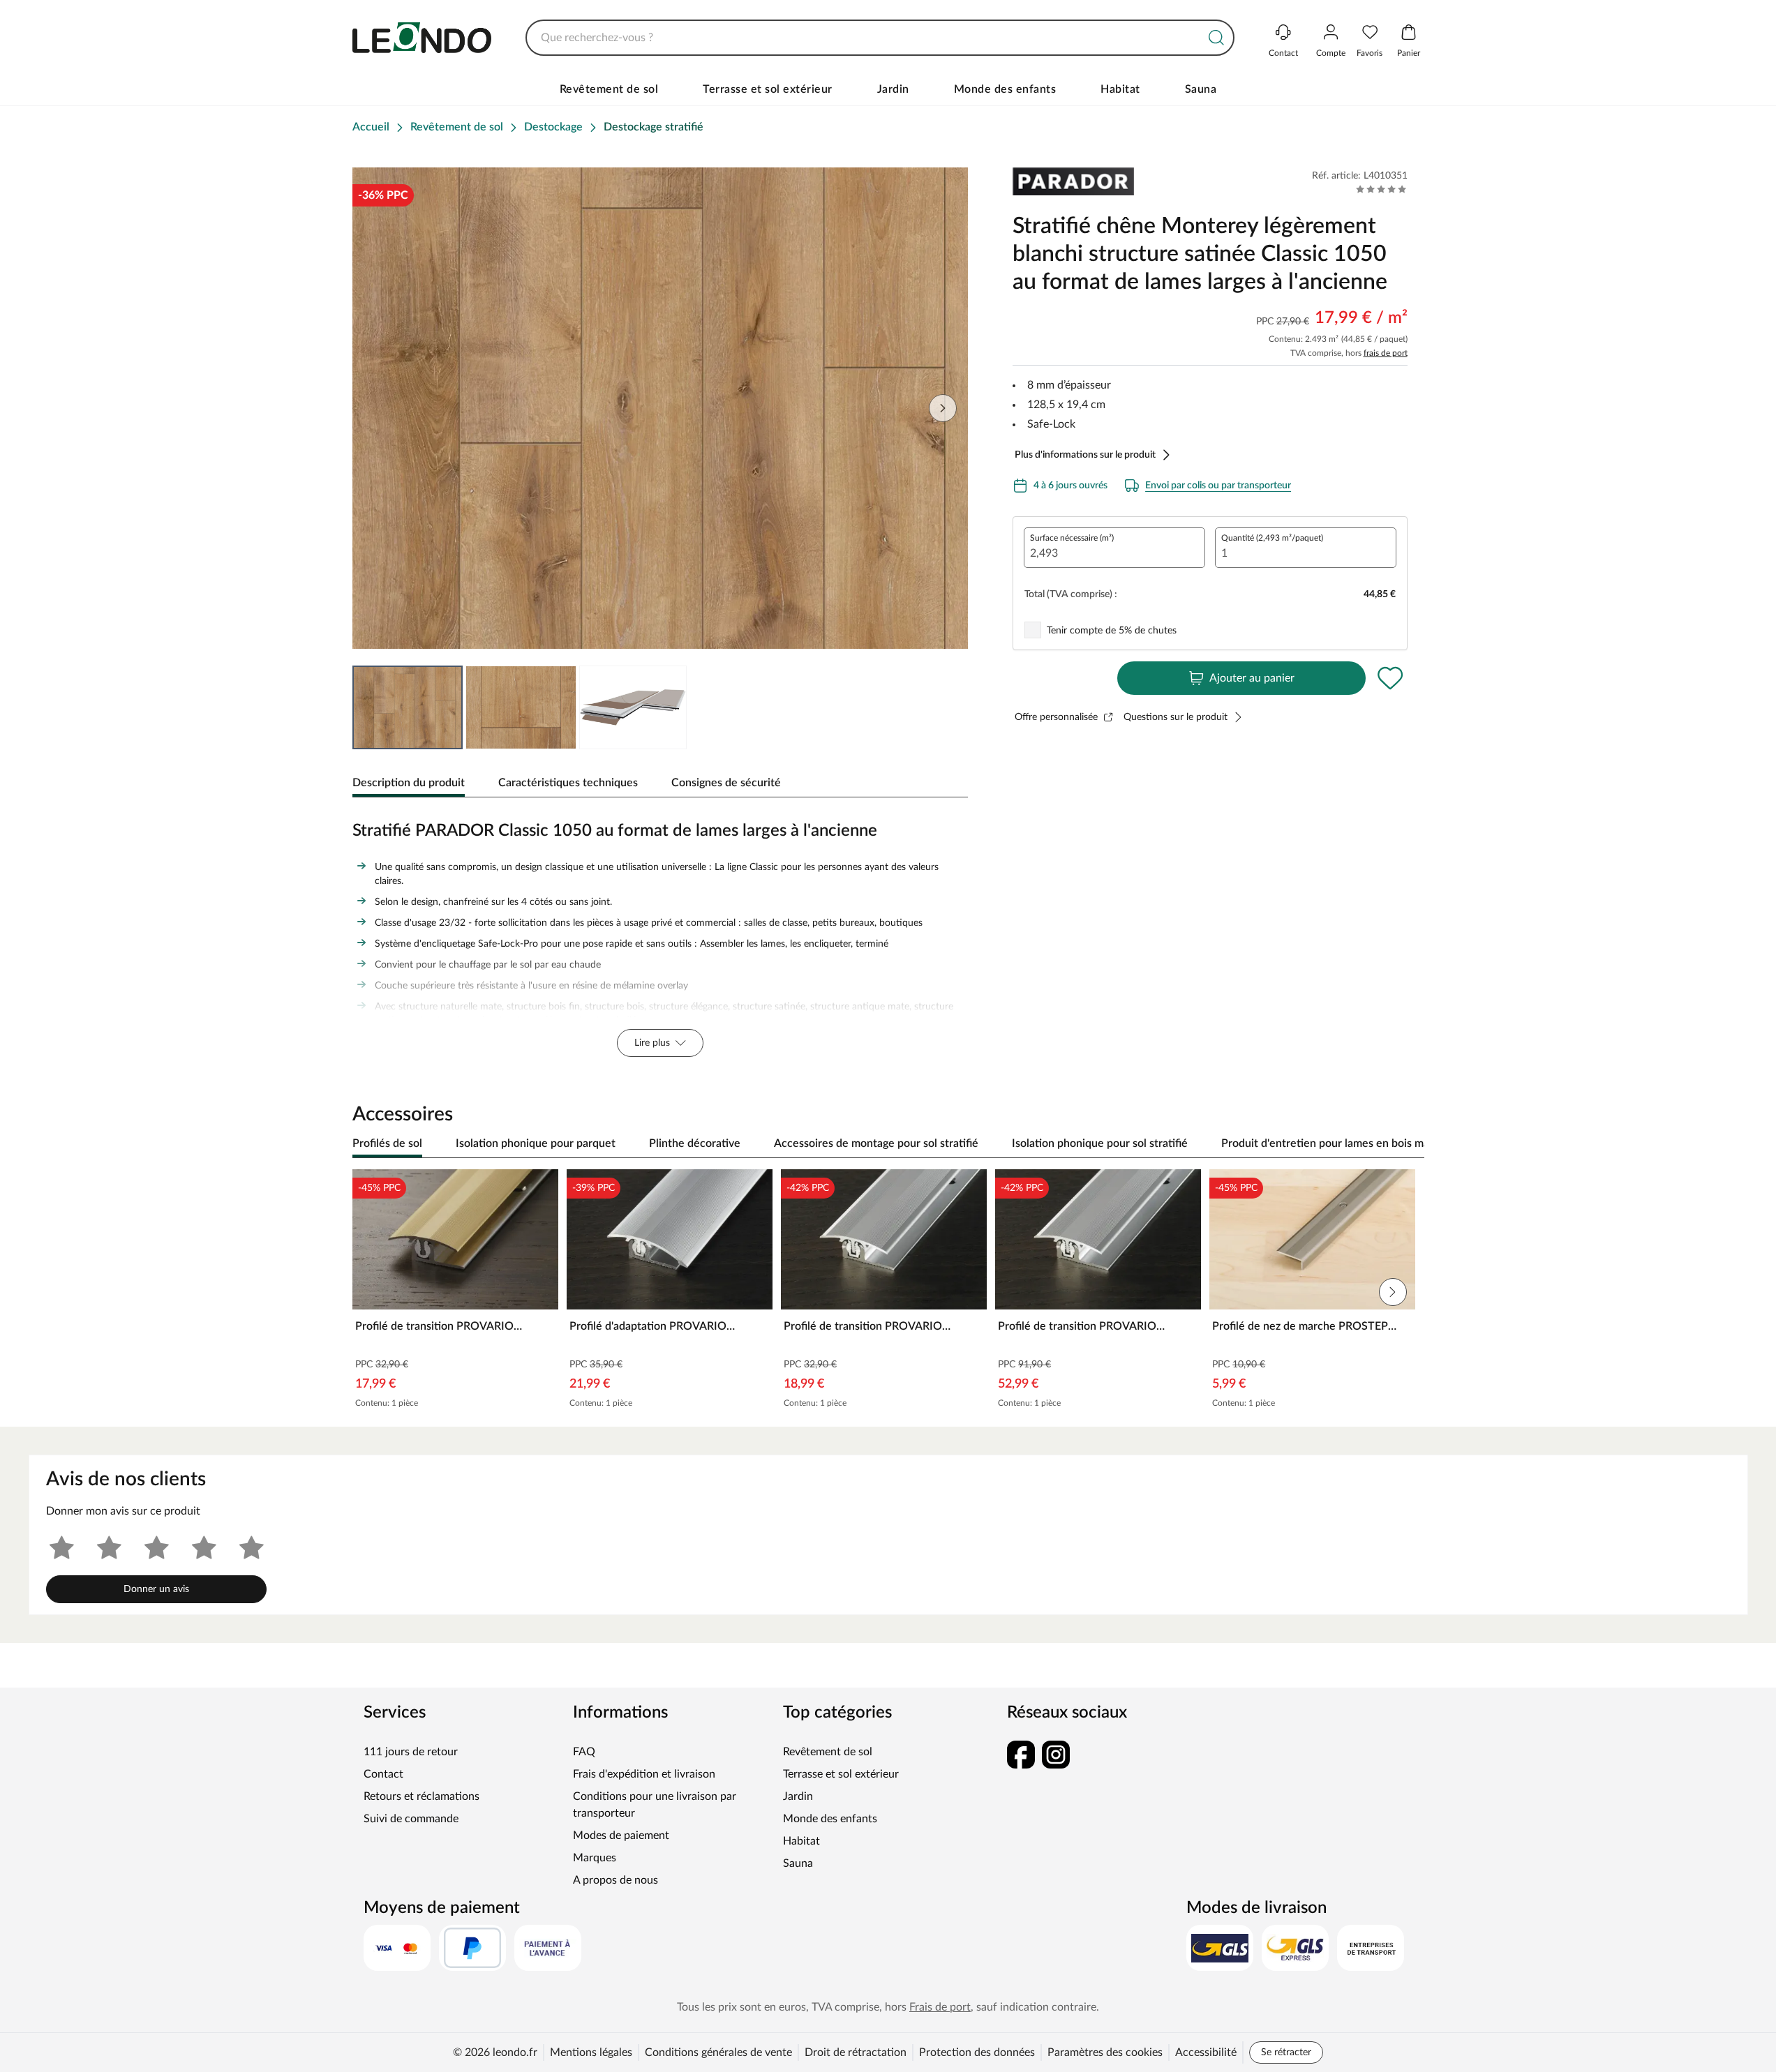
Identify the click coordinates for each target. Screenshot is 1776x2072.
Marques (595, 1858)
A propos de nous (615, 1880)
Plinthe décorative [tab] (695, 1143)
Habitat (1120, 89)
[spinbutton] (1114, 548)
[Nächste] (1407, 1144)
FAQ (584, 1752)
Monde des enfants (1005, 89)
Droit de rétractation (856, 2052)
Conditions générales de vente (718, 2052)
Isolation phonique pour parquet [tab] (536, 1143)
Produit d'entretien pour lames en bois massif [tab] (1334, 1143)
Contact (383, 1774)
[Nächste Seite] (943, 408)
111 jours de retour (411, 1752)
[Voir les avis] (1381, 189)
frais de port (1386, 353)
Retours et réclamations (421, 1796)
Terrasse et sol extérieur (768, 89)
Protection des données (977, 2052)
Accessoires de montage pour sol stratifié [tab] (876, 1143)
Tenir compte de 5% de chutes (1112, 631)
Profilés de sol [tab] (387, 1143)
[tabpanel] (661, 936)
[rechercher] (1216, 38)
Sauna (1201, 89)
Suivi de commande (411, 1819)
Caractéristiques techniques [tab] (568, 783)
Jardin (893, 89)
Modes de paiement (621, 1835)
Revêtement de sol (609, 89)
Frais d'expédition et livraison (644, 1774)
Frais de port (940, 2007)
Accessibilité (1206, 2052)
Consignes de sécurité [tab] (726, 783)
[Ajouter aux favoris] (1391, 678)
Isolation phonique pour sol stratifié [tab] (1100, 1143)
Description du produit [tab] (409, 783)
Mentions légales (591, 2052)
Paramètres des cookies (1105, 2052)
